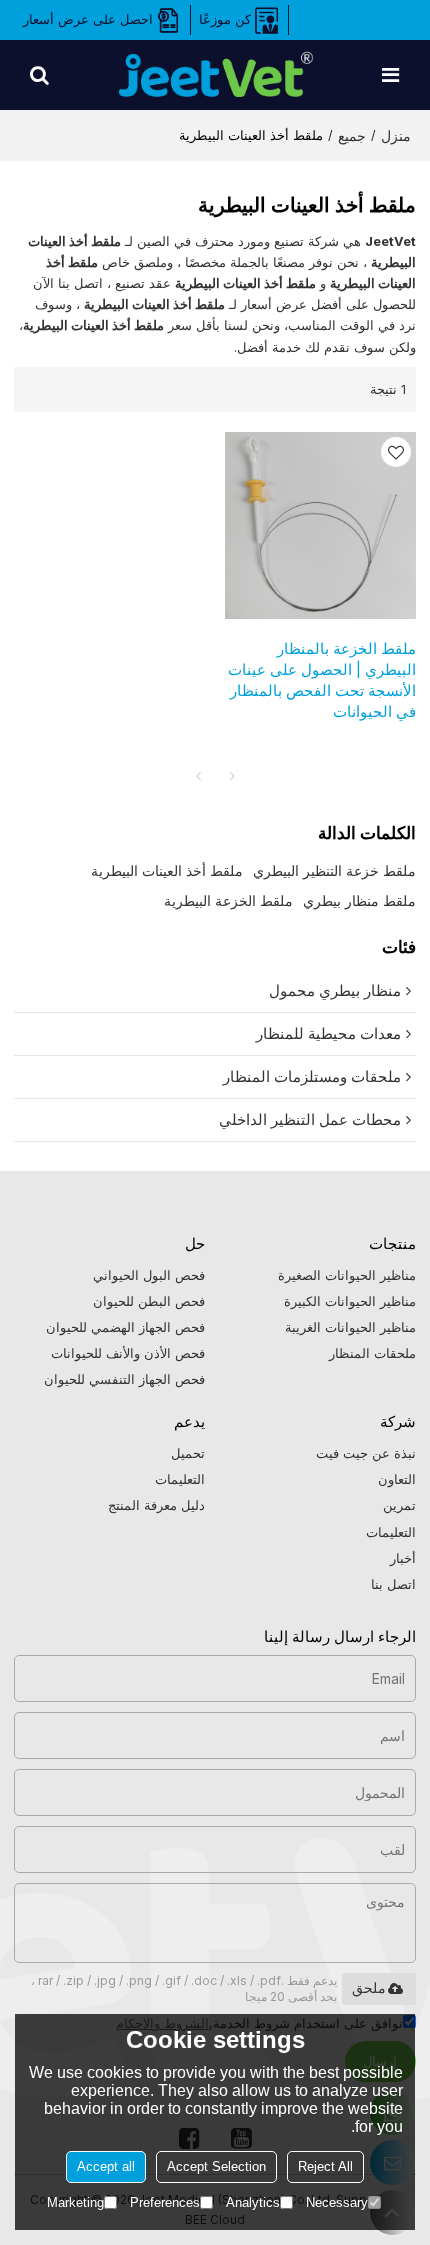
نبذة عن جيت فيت (366, 1453)
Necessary (337, 2202)
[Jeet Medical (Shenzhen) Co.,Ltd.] (214, 75)
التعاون (397, 1479)
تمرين (399, 1505)
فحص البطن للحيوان (149, 1301)
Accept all (106, 2166)
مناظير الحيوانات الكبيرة (350, 1301)
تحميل (188, 1453)
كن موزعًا (225, 19)
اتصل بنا (393, 1584)
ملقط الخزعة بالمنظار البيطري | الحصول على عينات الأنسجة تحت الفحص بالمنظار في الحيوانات (322, 680)
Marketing (75, 2202)
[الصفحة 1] (198, 776)
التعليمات (391, 1532)
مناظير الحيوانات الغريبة (350, 1327)
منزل (396, 135)
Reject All (325, 2166)
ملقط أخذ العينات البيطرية (167, 870)
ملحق (369, 1988)
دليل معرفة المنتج (156, 1505)
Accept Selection (216, 2166)
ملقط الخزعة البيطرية (228, 900)
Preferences (165, 2202)
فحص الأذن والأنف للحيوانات (128, 1353)
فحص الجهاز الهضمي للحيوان (125, 1327)
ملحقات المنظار (372, 1353)
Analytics (253, 2202)
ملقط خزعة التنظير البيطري (334, 870)
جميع (352, 135)
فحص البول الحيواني (149, 1275)
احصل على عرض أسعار (88, 19)
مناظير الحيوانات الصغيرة (347, 1275)
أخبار (403, 1558)
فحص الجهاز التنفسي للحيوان (124, 1379)
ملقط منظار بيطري (359, 900)
